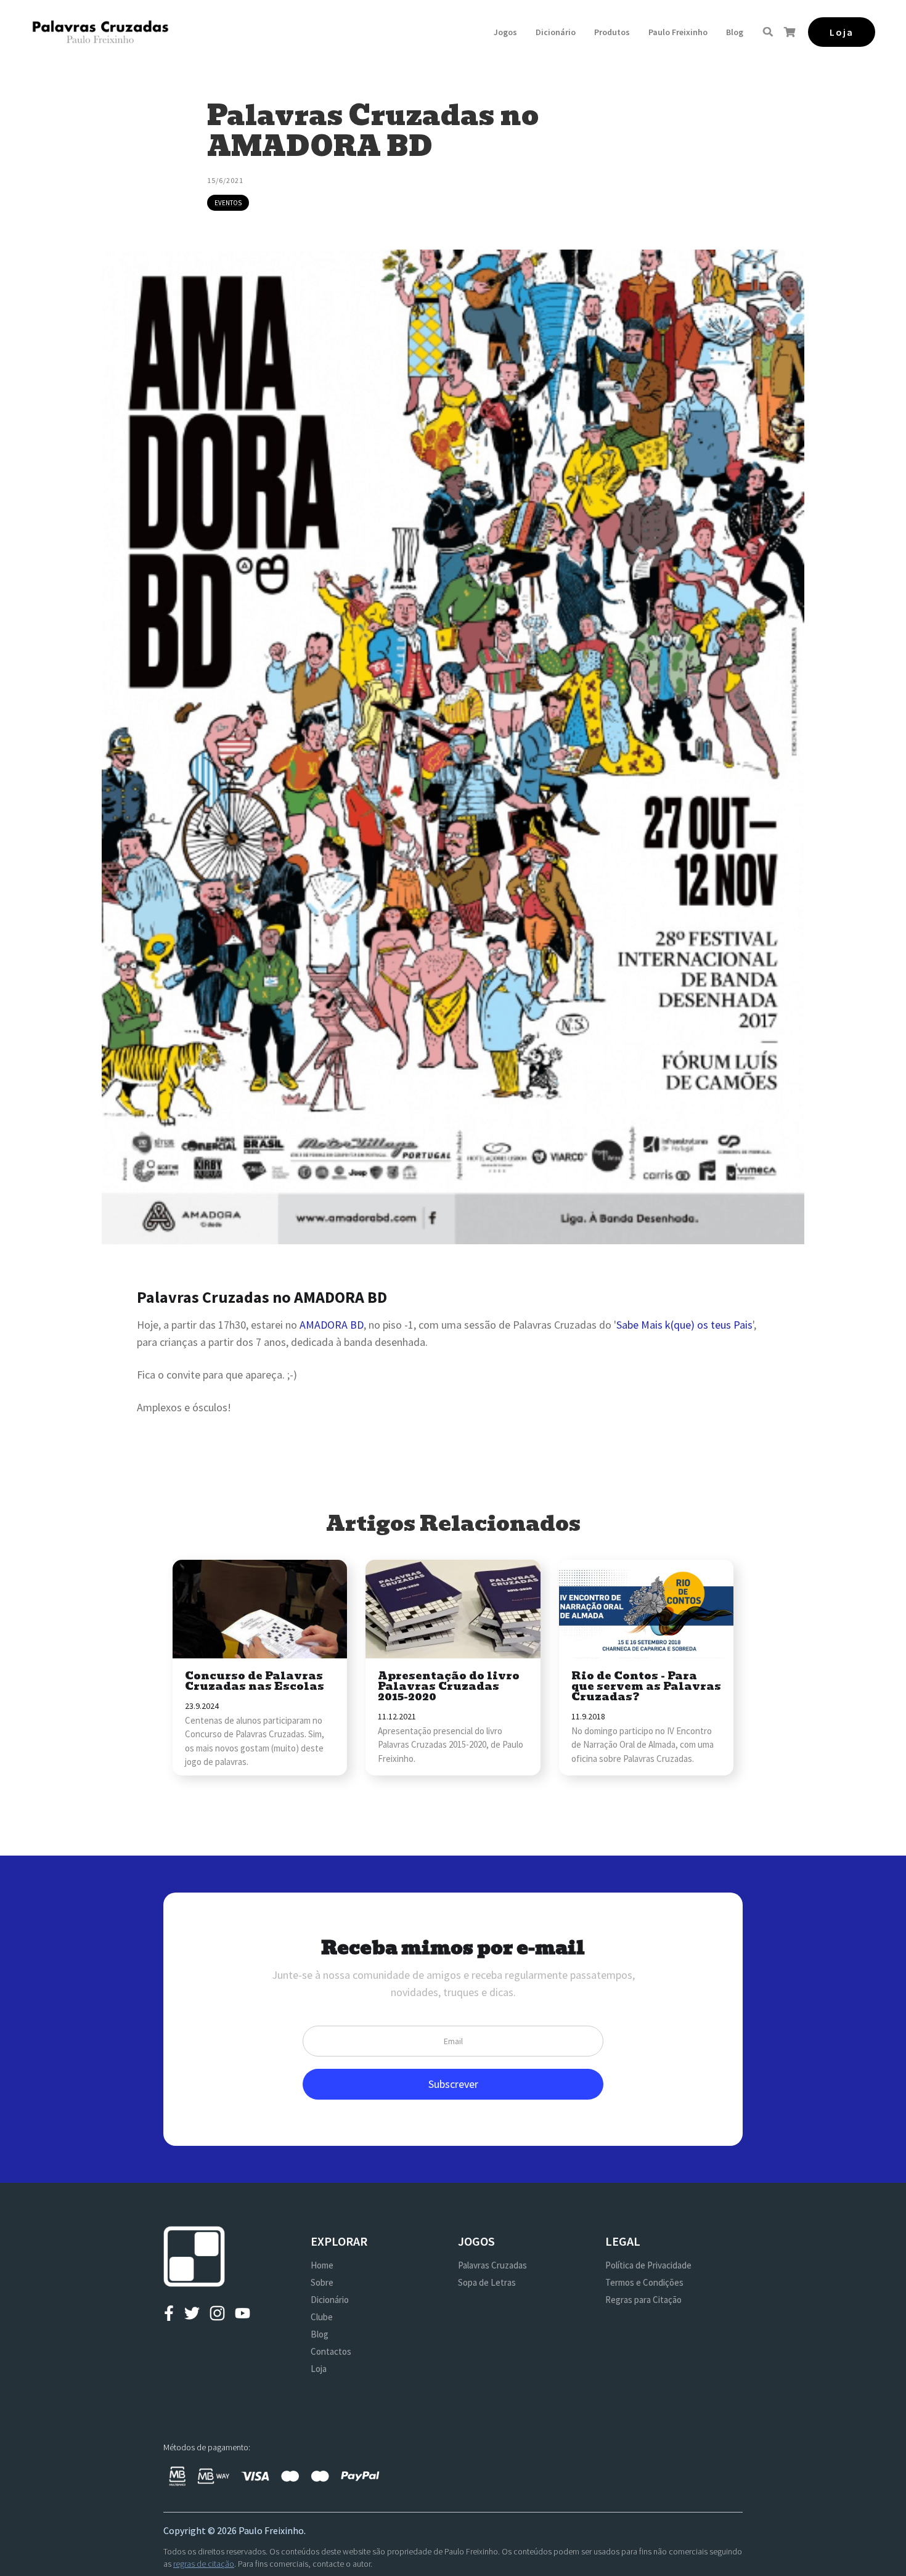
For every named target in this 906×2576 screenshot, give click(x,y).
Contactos (331, 2351)
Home (322, 2265)
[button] (505, 32)
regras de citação (204, 2564)
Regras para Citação (643, 2300)
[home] (100, 32)
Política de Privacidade (648, 2265)
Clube (322, 2317)
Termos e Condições (644, 2282)
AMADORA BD (332, 1325)
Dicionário (556, 32)
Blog (735, 32)
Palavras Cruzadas (492, 2265)
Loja (319, 2369)
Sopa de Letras (487, 2282)
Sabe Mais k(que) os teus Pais (684, 1325)
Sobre (322, 2282)
